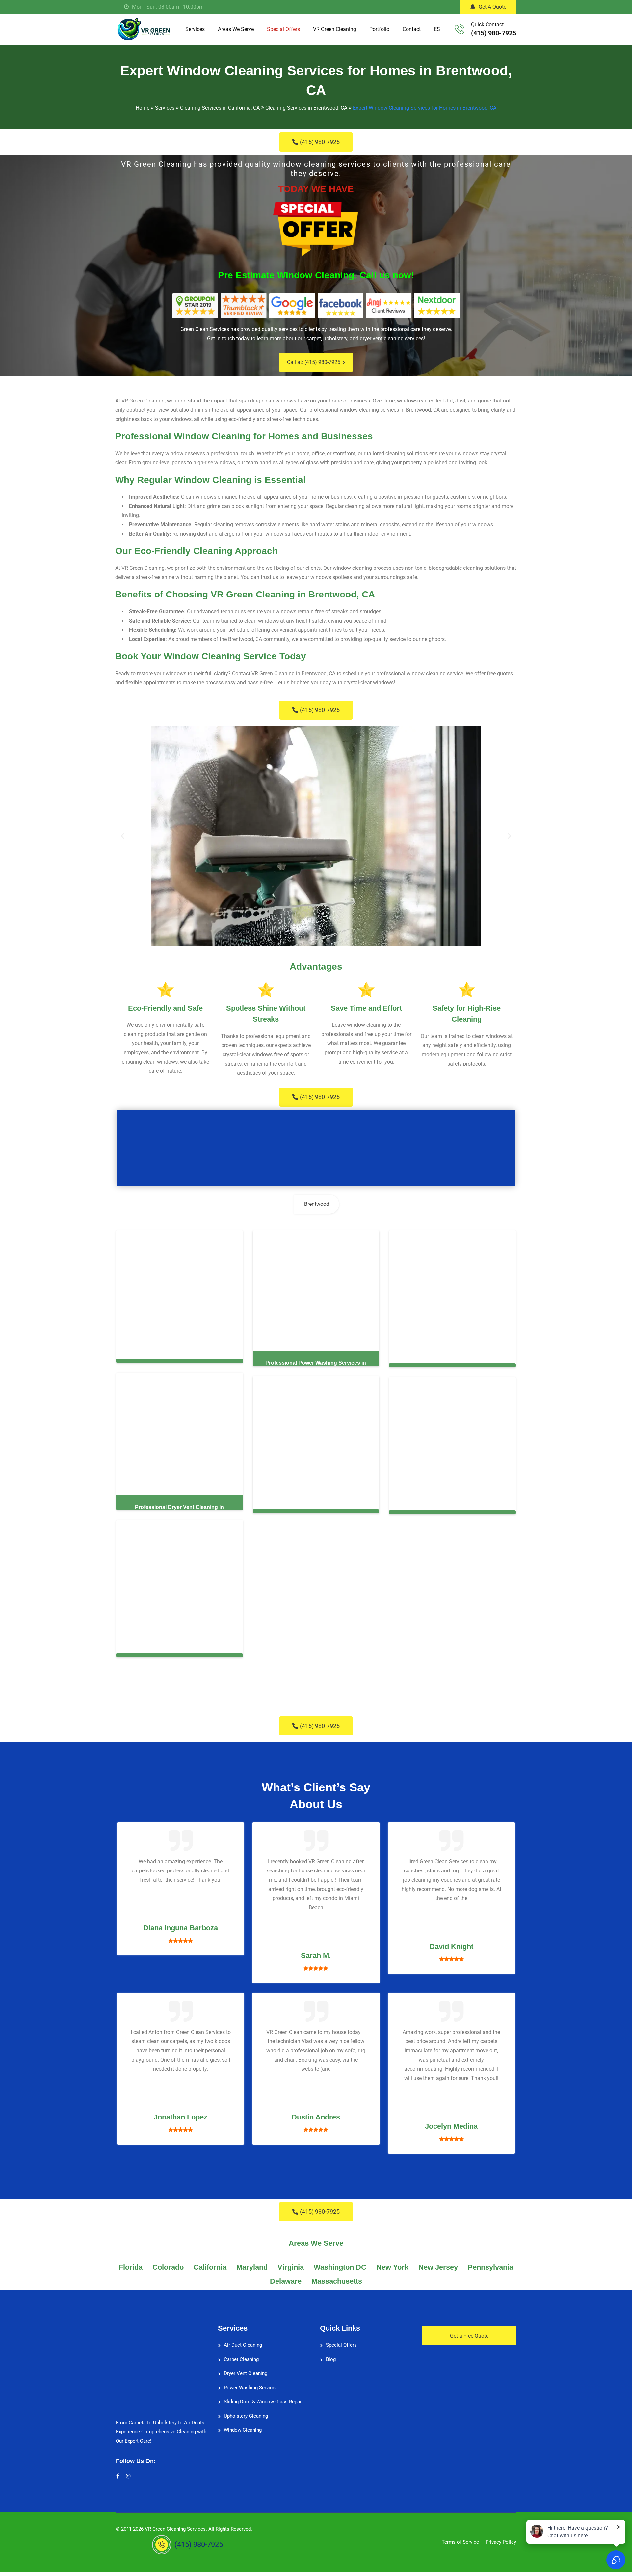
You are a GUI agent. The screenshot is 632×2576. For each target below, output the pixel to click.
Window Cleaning (243, 2430)
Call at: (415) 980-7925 (314, 362)
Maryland (252, 2267)
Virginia (291, 2267)
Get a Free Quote (469, 2336)
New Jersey (438, 2267)
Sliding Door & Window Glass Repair (263, 2402)
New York (392, 2267)
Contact (412, 29)
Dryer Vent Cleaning (246, 2373)
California (210, 2267)
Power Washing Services (251, 2388)
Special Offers (283, 29)
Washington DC (340, 2267)
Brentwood (317, 1204)
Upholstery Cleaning (246, 2416)
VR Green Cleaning (335, 29)
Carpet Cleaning (241, 2359)
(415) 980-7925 (494, 33)
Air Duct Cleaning (243, 2345)
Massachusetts (337, 2281)
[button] (123, 836)
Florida (131, 2267)
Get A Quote (492, 7)
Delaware (286, 2281)
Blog (331, 2359)
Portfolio (379, 29)
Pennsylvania (490, 2267)
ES (437, 29)
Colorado (168, 2267)
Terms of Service (460, 2542)
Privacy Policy (501, 2542)
